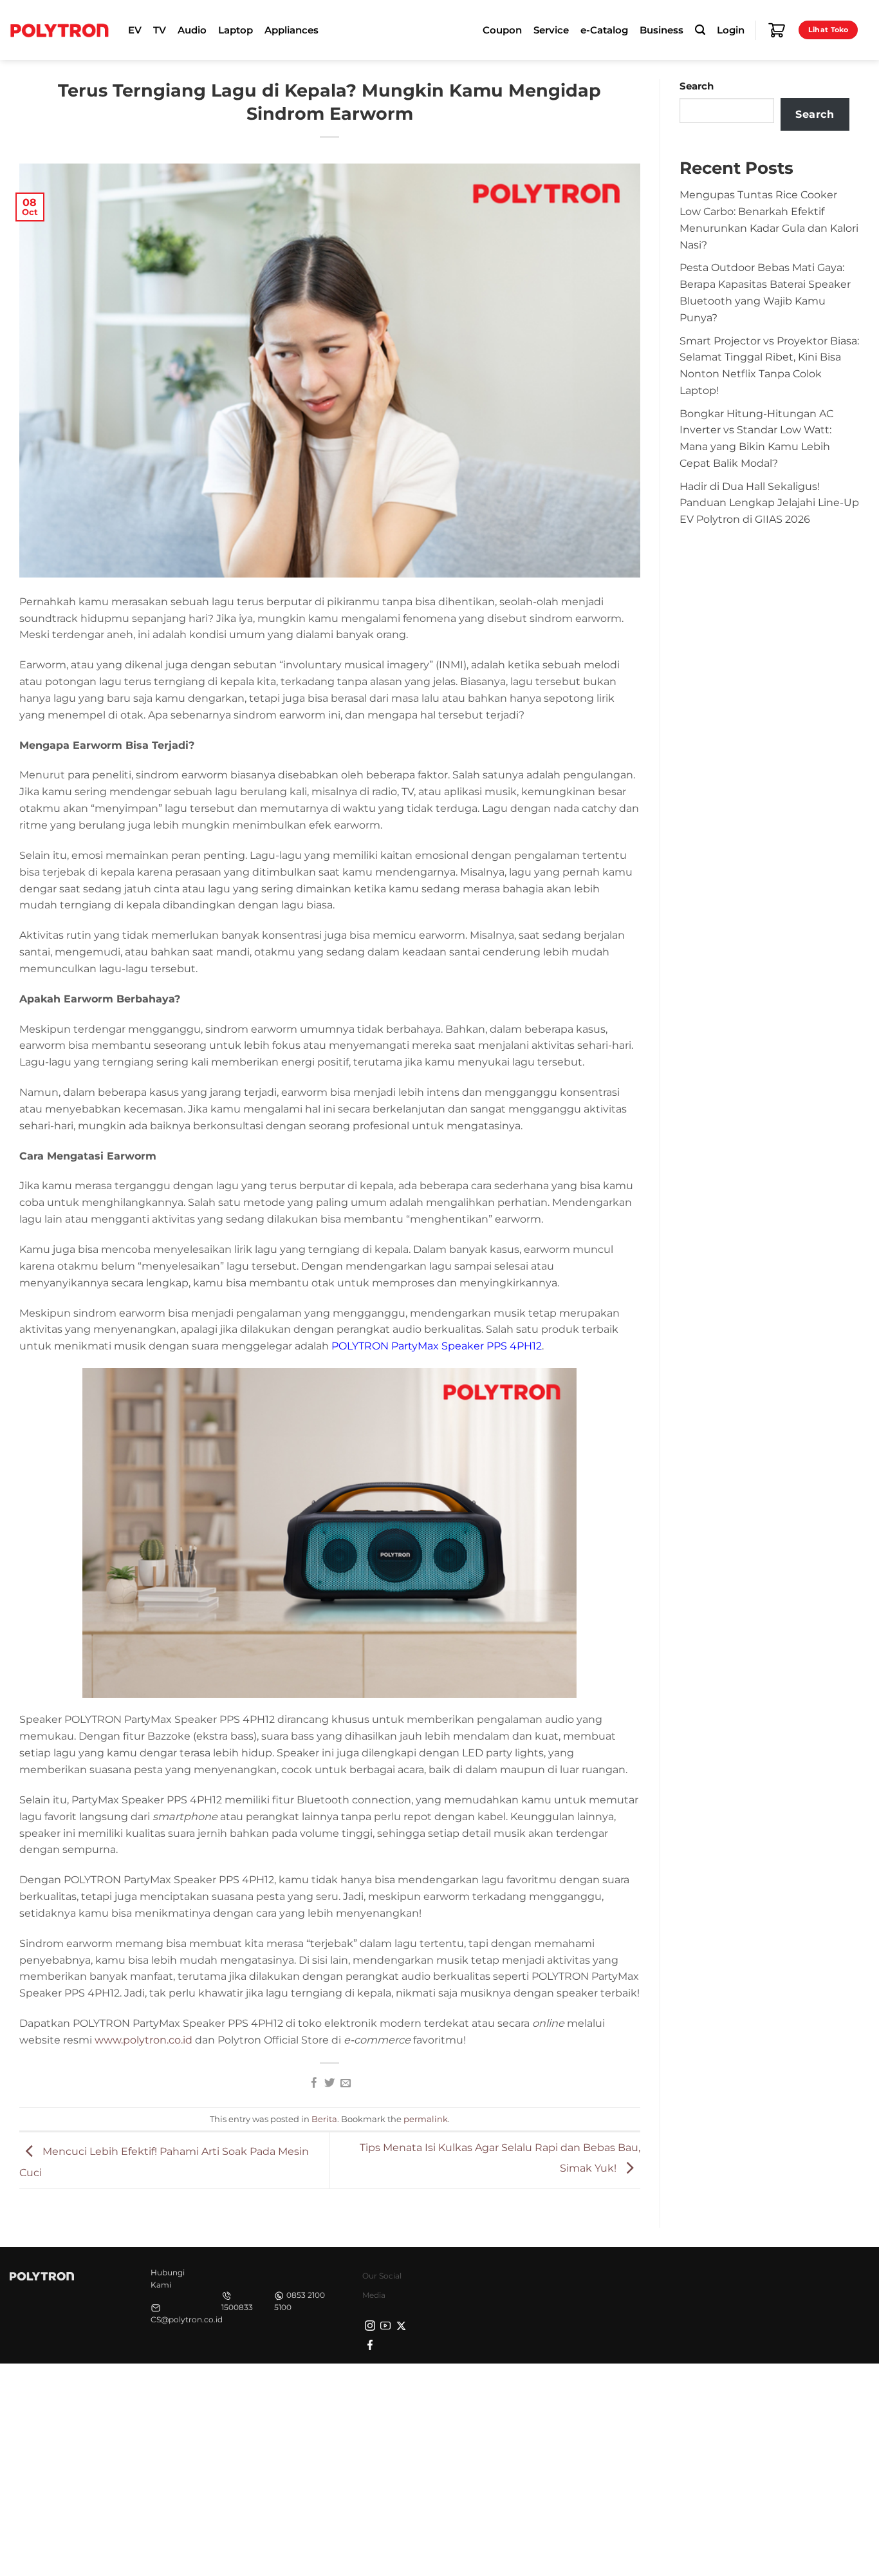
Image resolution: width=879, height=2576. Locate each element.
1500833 (237, 2307)
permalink (426, 2119)
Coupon (502, 30)
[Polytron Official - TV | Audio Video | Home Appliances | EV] (59, 30)
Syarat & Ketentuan (748, 2386)
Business (662, 30)
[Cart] (777, 30)
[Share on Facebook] (313, 2083)
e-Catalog (604, 30)
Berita (324, 2119)
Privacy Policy (667, 2386)
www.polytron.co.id (143, 2040)
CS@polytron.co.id (187, 2319)
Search (697, 86)
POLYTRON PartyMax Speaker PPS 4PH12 (437, 1346)
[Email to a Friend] (346, 2083)
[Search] (700, 30)
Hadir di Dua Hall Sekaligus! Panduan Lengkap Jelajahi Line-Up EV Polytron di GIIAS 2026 (769, 503)
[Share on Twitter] (329, 2083)
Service (551, 30)
